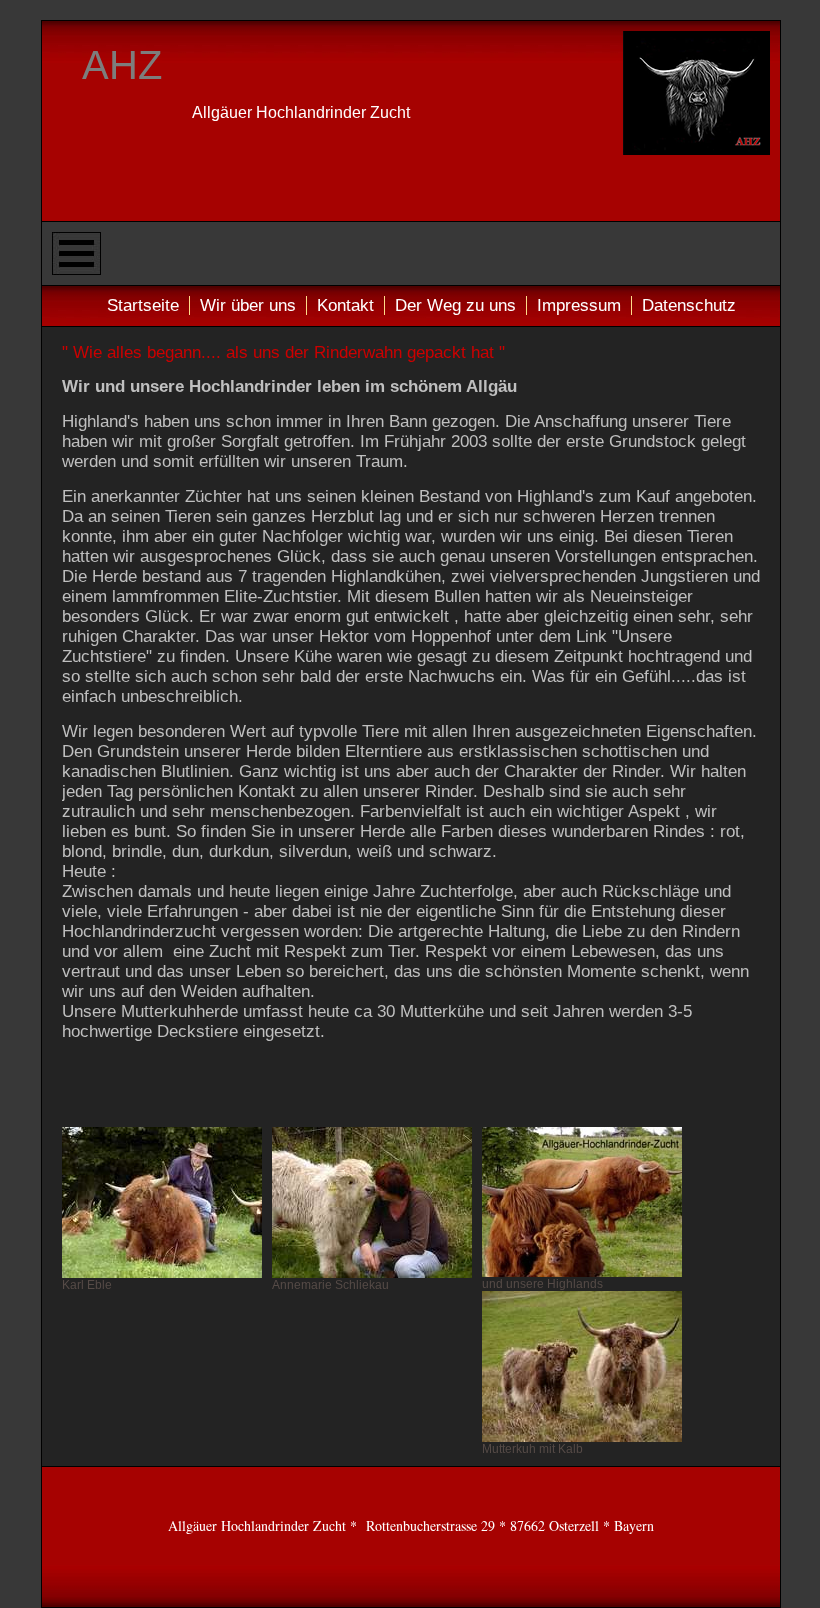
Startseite (143, 305)
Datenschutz (689, 305)
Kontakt (345, 305)
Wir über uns (248, 305)
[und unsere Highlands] (582, 1202)
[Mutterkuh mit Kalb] (582, 1366)
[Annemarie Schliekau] (372, 1202)
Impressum (579, 305)
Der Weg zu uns (455, 305)
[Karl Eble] (162, 1202)
